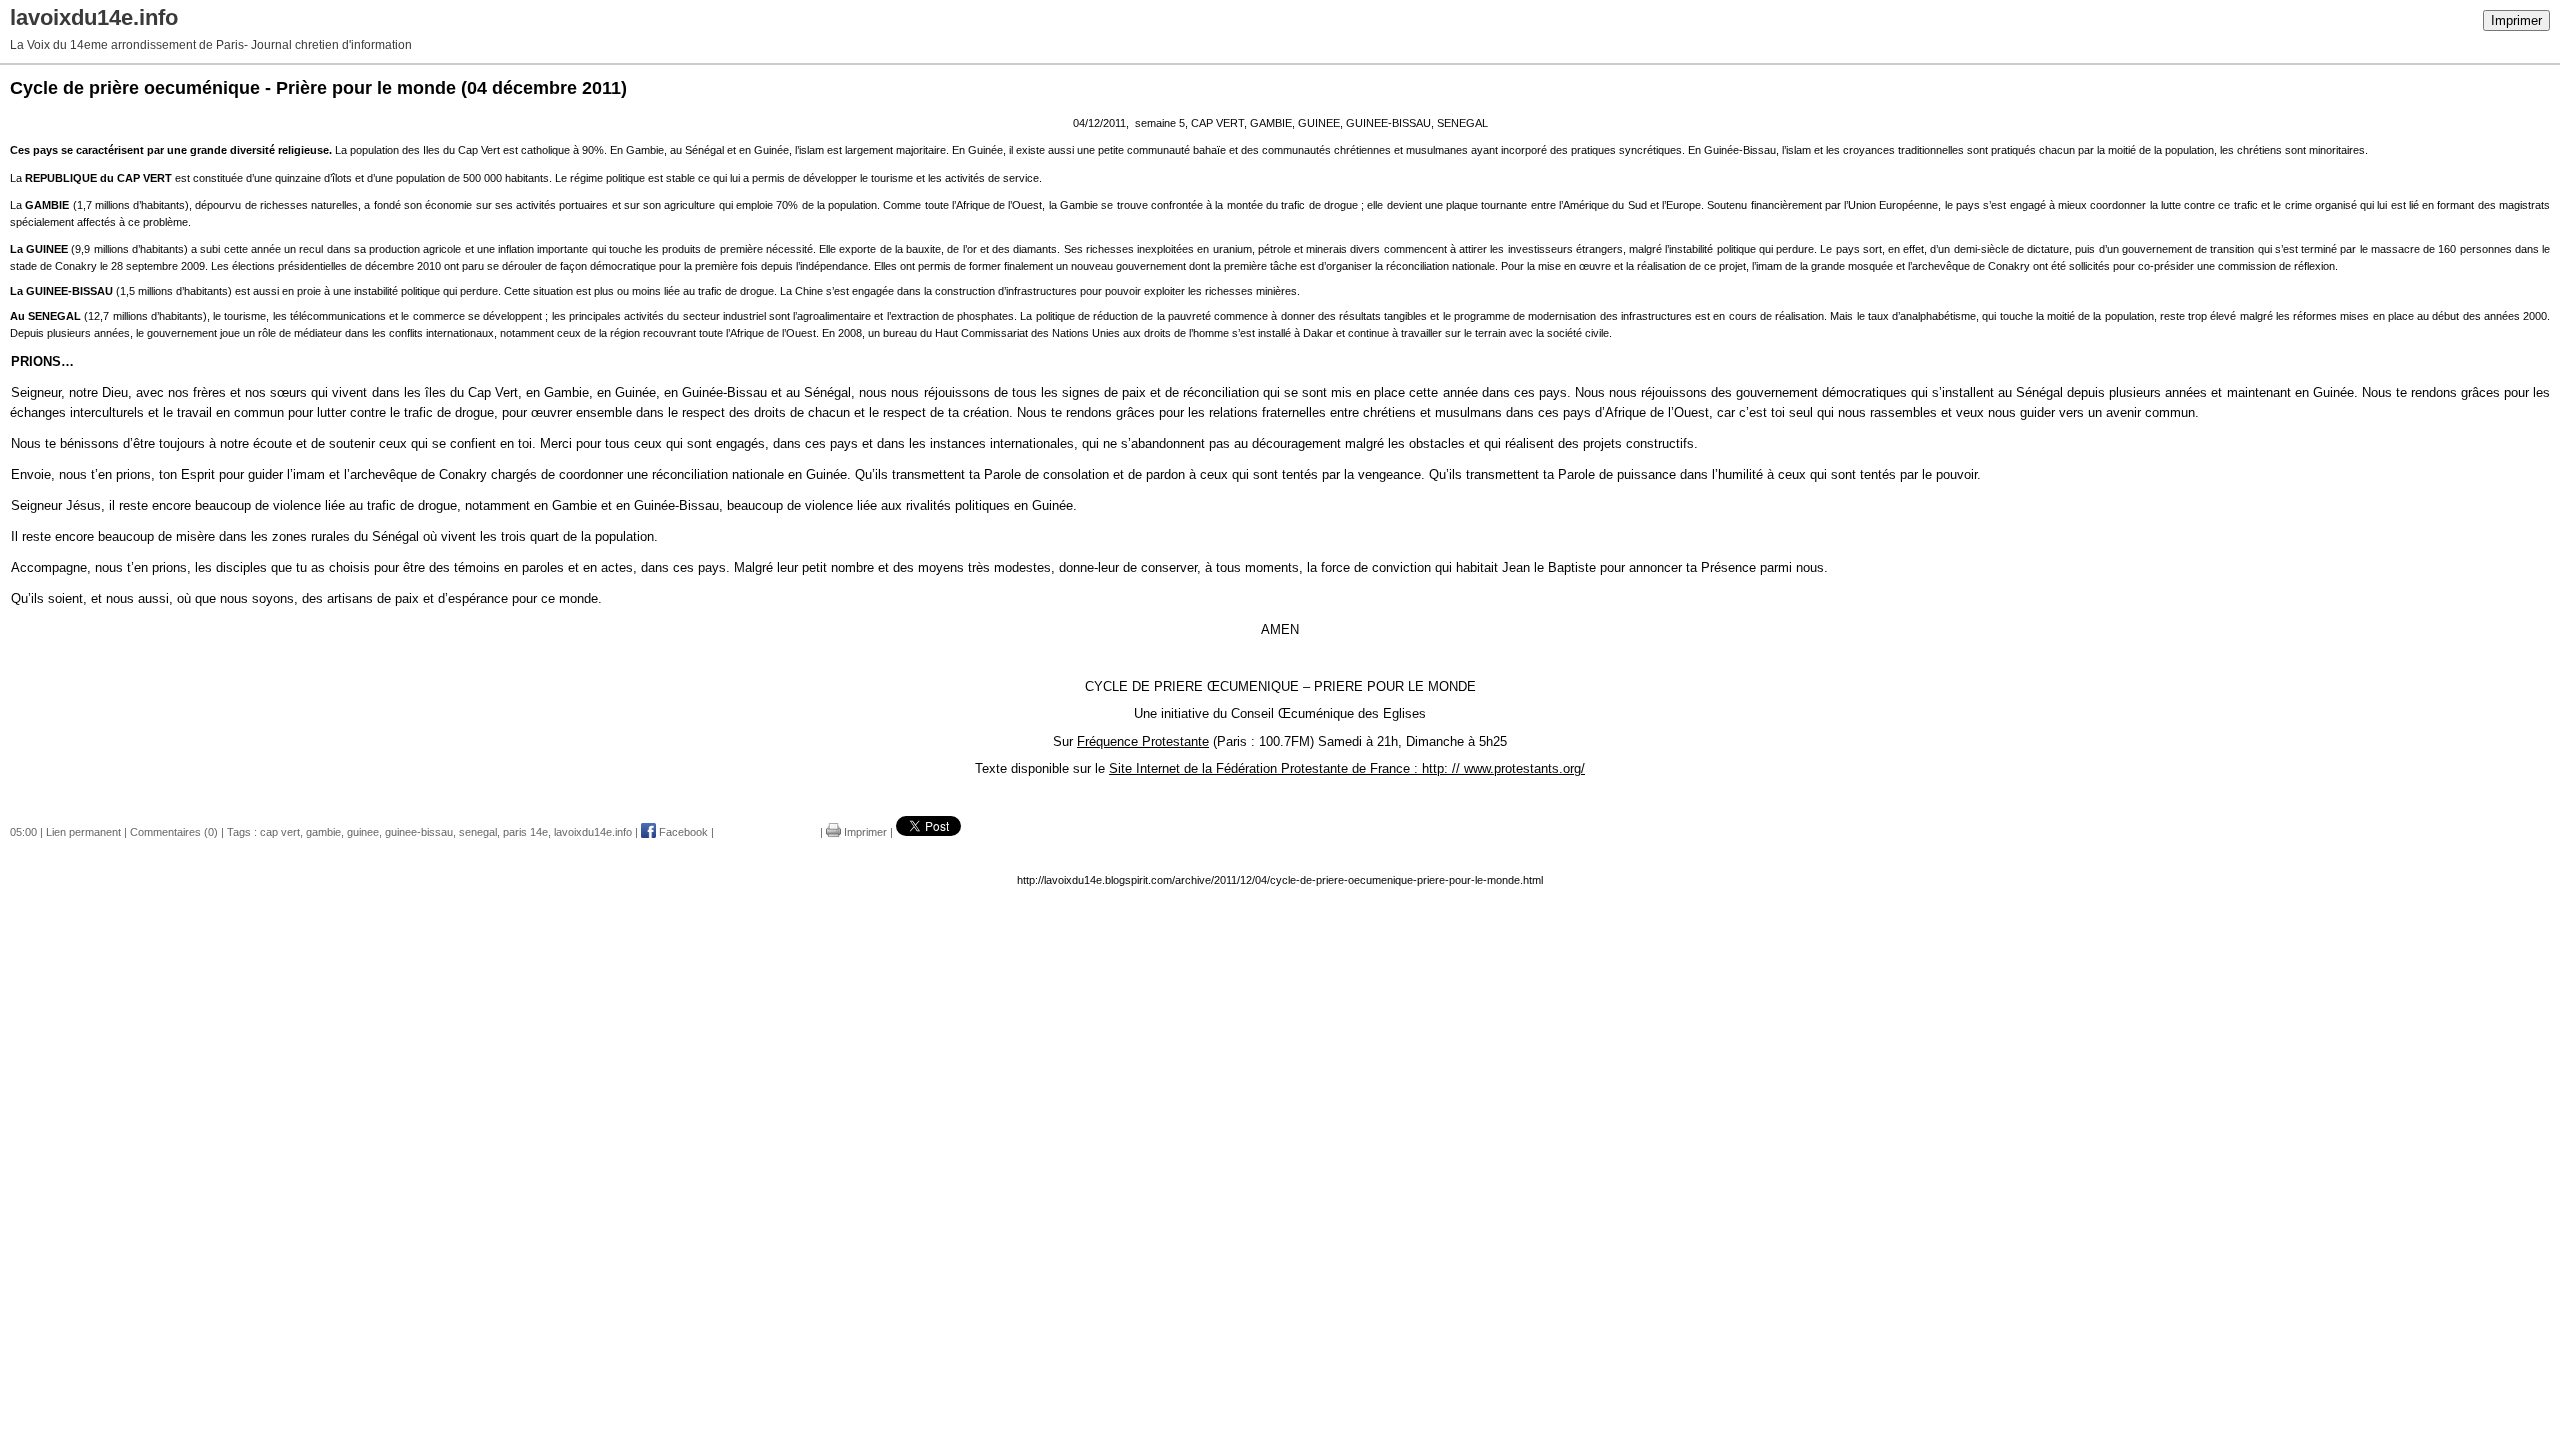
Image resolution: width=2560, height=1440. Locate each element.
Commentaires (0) (174, 832)
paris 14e (525, 832)
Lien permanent (83, 832)
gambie (323, 832)
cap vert (280, 832)
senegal (478, 832)
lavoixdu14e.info (593, 832)
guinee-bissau (419, 832)
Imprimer (2516, 20)
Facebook (682, 832)
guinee (363, 832)
